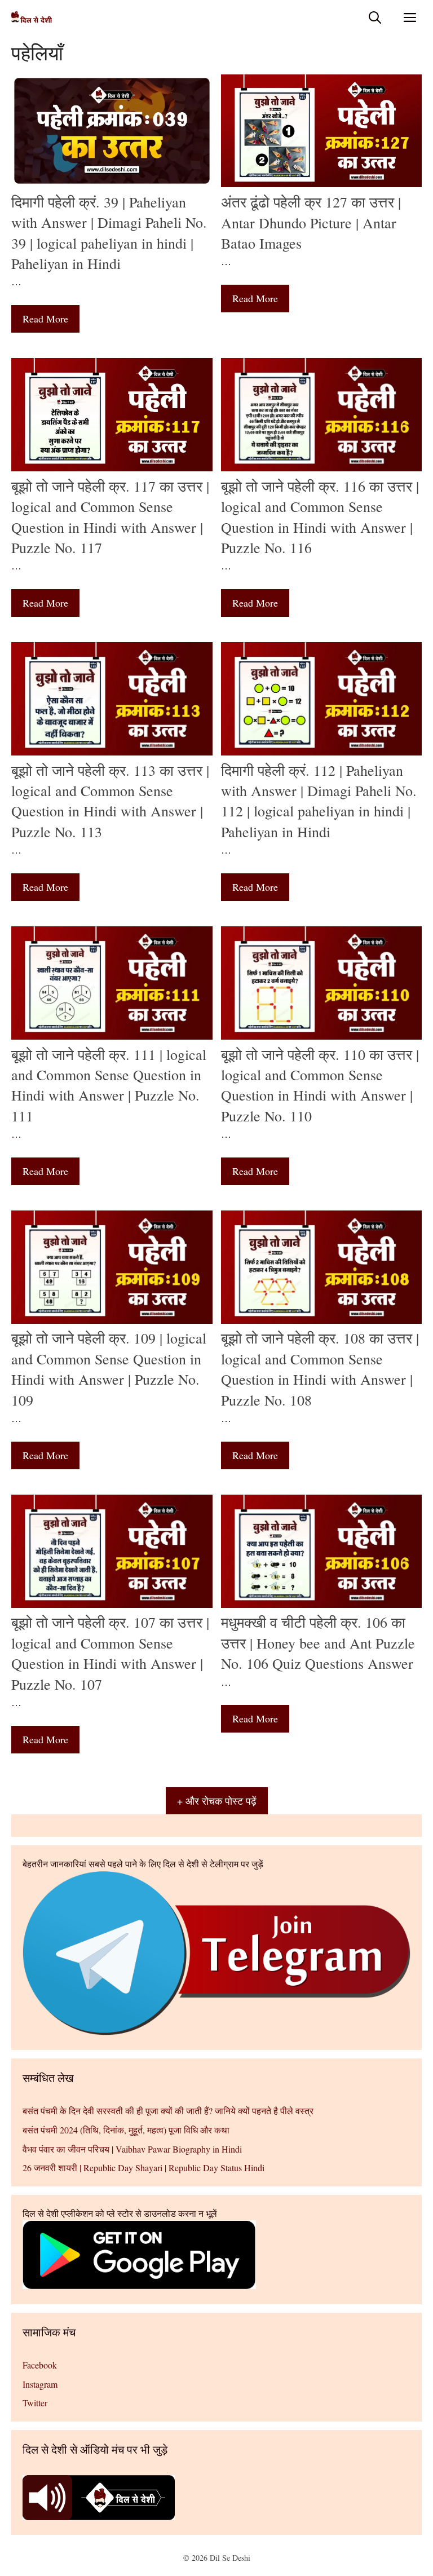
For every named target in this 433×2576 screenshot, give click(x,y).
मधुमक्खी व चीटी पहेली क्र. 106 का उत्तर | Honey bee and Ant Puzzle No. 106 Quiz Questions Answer (318, 1643)
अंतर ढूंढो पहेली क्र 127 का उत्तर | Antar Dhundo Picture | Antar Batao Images (311, 222)
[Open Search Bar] (375, 17)
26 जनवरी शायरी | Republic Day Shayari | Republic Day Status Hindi (143, 2168)
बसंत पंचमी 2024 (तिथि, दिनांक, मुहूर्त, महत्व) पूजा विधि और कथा (126, 2130)
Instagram (40, 2384)
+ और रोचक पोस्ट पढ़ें (217, 1801)
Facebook (40, 2365)
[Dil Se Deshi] (32, 17)
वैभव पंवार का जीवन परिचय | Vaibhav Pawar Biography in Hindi (132, 2149)
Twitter (35, 2403)
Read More (45, 319)
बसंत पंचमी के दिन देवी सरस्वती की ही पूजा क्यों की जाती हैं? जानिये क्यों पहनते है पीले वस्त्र (168, 2111)
